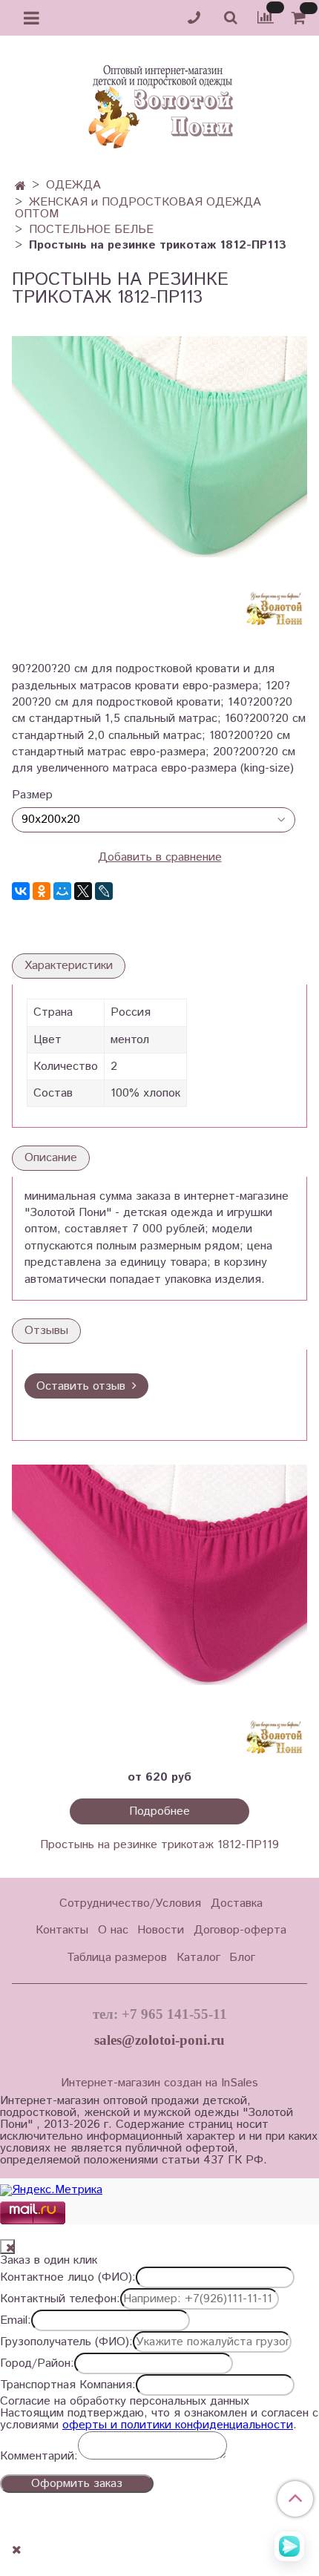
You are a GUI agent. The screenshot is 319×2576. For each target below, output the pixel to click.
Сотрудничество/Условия (130, 1903)
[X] (83, 891)
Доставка (237, 1903)
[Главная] (20, 187)
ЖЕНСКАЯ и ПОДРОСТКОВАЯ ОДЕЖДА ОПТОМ (138, 208)
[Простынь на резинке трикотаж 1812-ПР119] (159, 1612)
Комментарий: (39, 2457)
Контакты (62, 1930)
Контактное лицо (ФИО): (68, 2278)
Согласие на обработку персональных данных (125, 2402)
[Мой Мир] (62, 891)
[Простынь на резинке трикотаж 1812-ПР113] (159, 483)
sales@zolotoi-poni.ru (159, 2040)
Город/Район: (37, 2364)
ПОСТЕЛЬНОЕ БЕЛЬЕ (91, 230)
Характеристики (69, 966)
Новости (161, 1930)
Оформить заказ (77, 2484)
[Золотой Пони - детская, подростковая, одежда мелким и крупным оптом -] (159, 102)
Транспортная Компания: (68, 2385)
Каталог (198, 1958)
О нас (113, 1930)
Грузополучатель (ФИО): (66, 2342)
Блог (242, 1958)
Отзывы (46, 1331)
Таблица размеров (117, 1958)
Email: (16, 2321)
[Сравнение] (266, 17)
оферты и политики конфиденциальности (178, 2425)
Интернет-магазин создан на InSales (159, 2083)
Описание (51, 1158)
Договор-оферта (240, 1930)
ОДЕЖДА (73, 185)
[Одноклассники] (42, 891)
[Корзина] (301, 18)
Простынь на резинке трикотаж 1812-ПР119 (159, 1845)
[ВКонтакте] (21, 891)
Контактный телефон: (60, 2299)
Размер (32, 795)
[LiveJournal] (104, 891)
